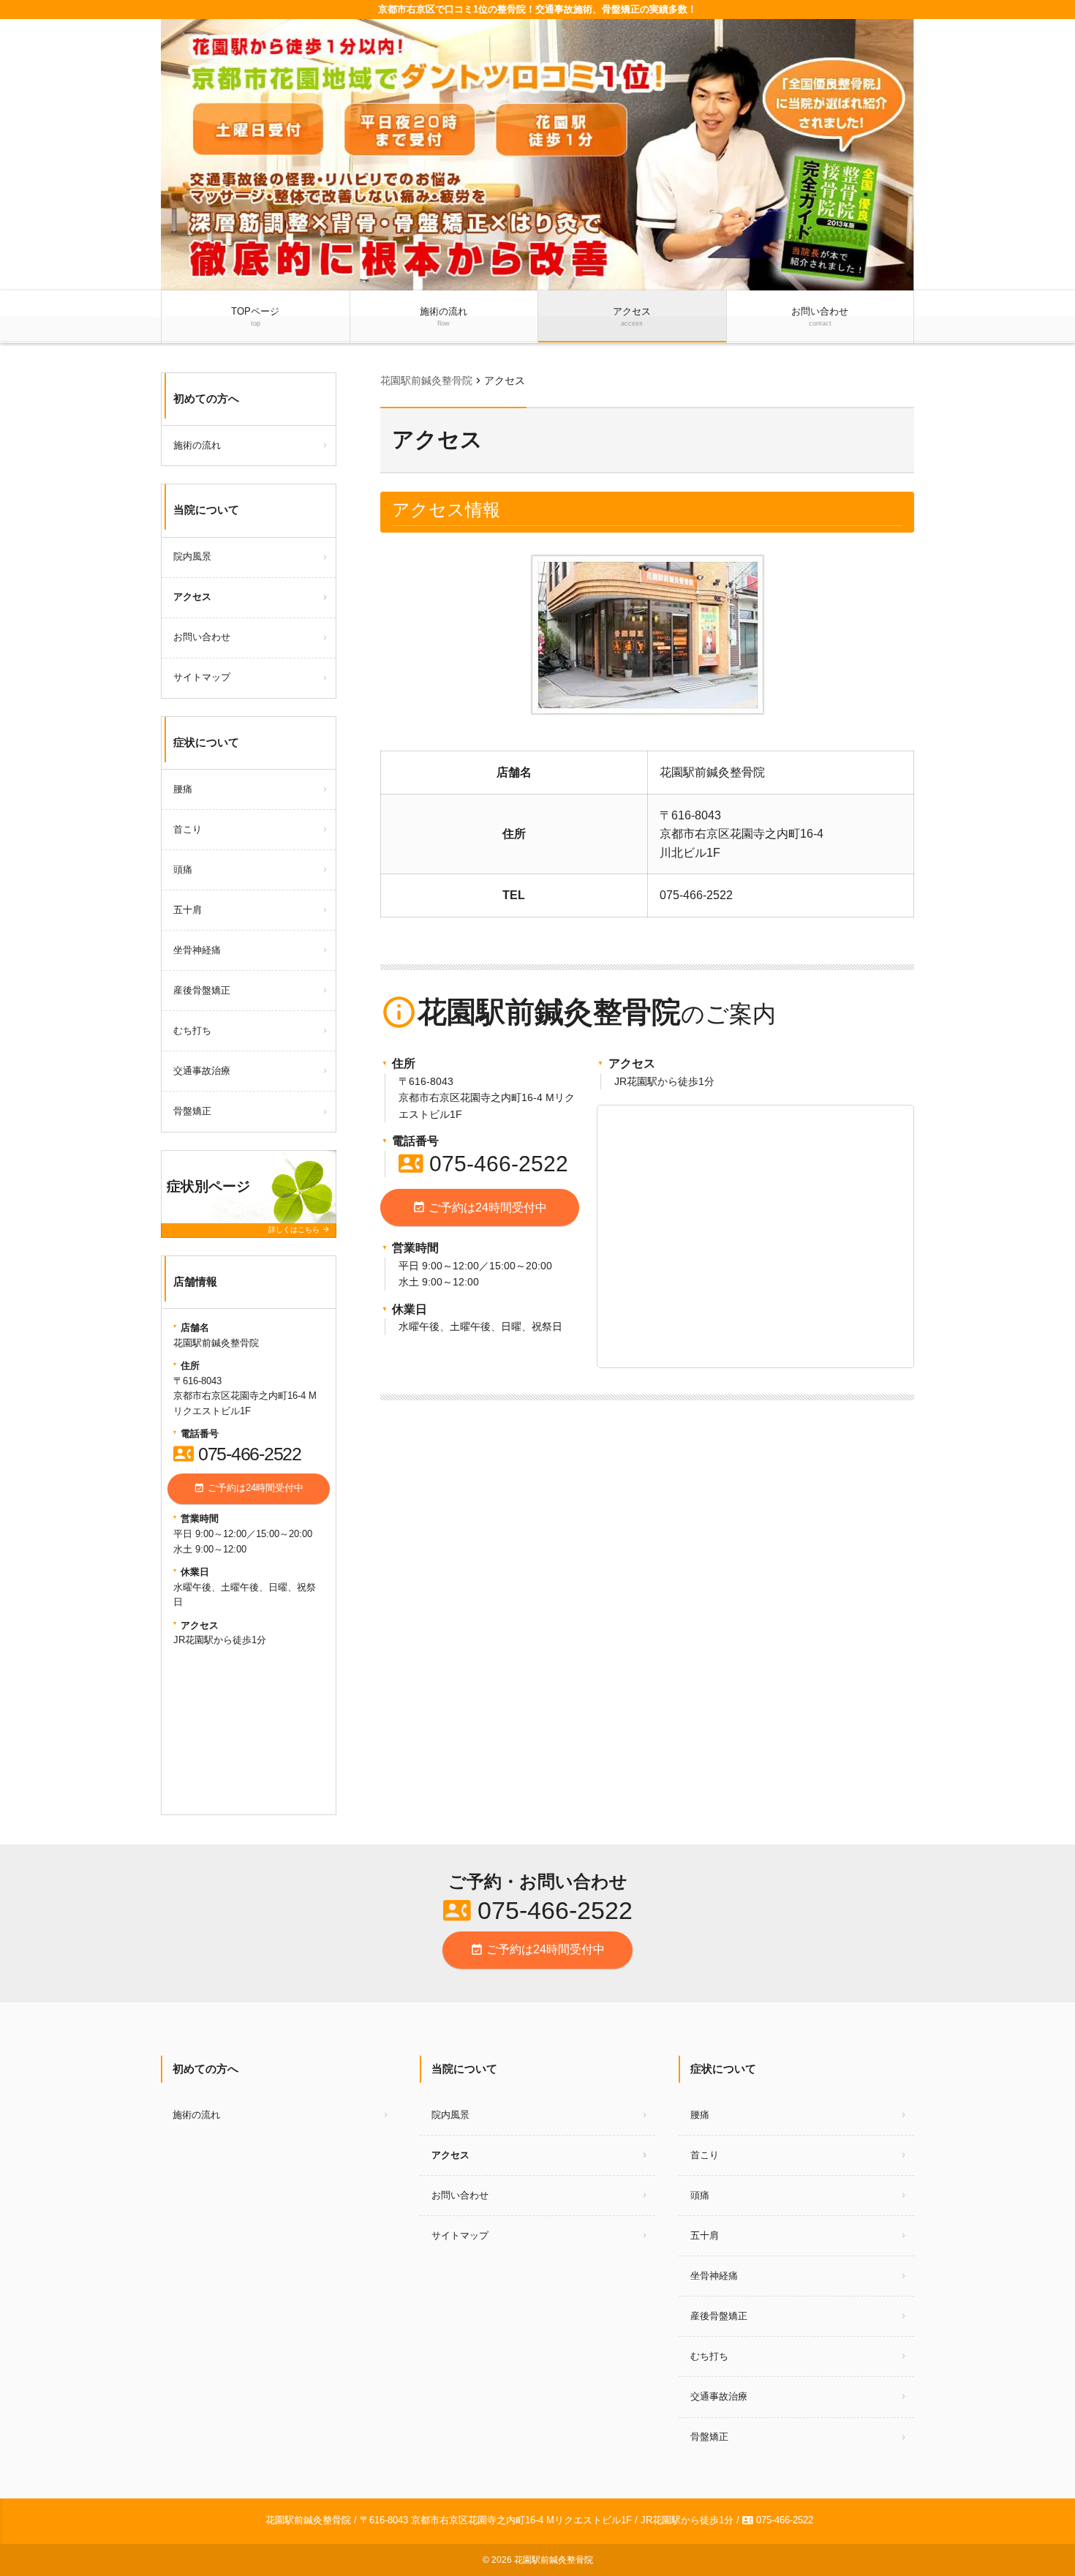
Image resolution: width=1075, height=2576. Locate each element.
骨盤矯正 (192, 1111)
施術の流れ (444, 316)
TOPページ (255, 316)
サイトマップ (202, 677)
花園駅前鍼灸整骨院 (554, 2560)
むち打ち (192, 1030)
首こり (188, 829)
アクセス (632, 316)
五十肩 (188, 910)
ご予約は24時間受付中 (480, 1207)
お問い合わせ (820, 316)
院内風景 (192, 556)
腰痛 (183, 789)
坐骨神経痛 (197, 950)
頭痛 (183, 870)
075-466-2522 (483, 1164)
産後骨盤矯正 (202, 990)
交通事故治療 (202, 1071)
